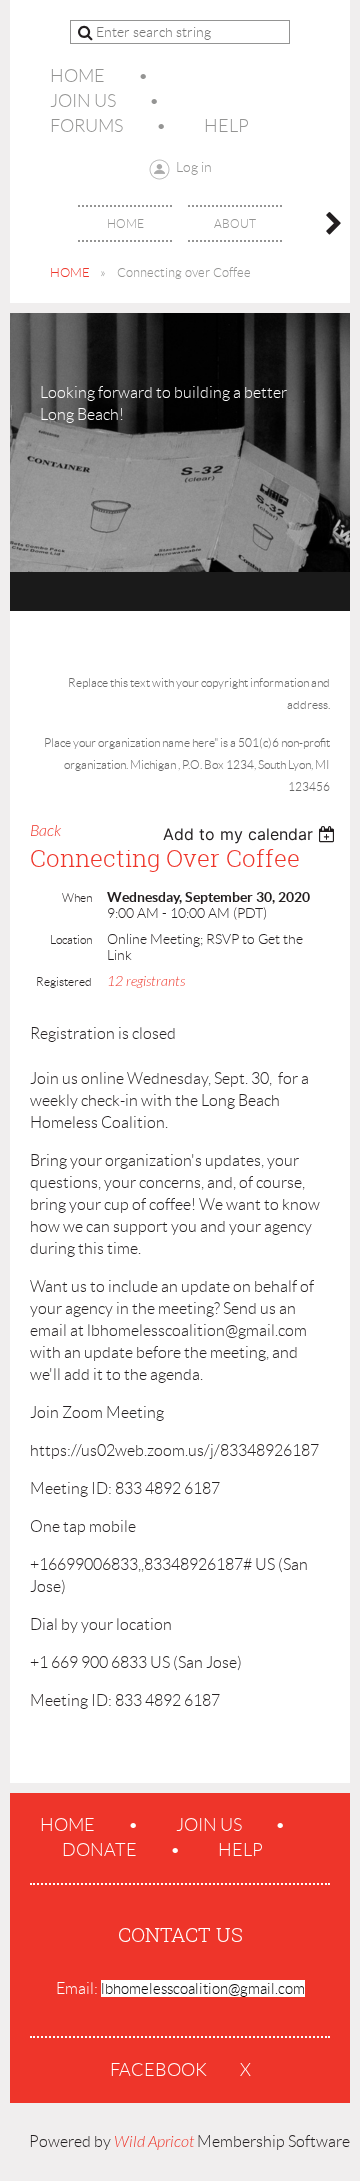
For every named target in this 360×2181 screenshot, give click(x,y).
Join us (83, 101)
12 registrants (146, 981)
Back (45, 831)
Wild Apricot (154, 2142)
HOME (70, 272)
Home (77, 76)
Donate (99, 1850)
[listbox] (251, 834)
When (77, 897)
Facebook (158, 2070)
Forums (86, 126)
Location (71, 939)
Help (226, 126)
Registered (64, 981)
